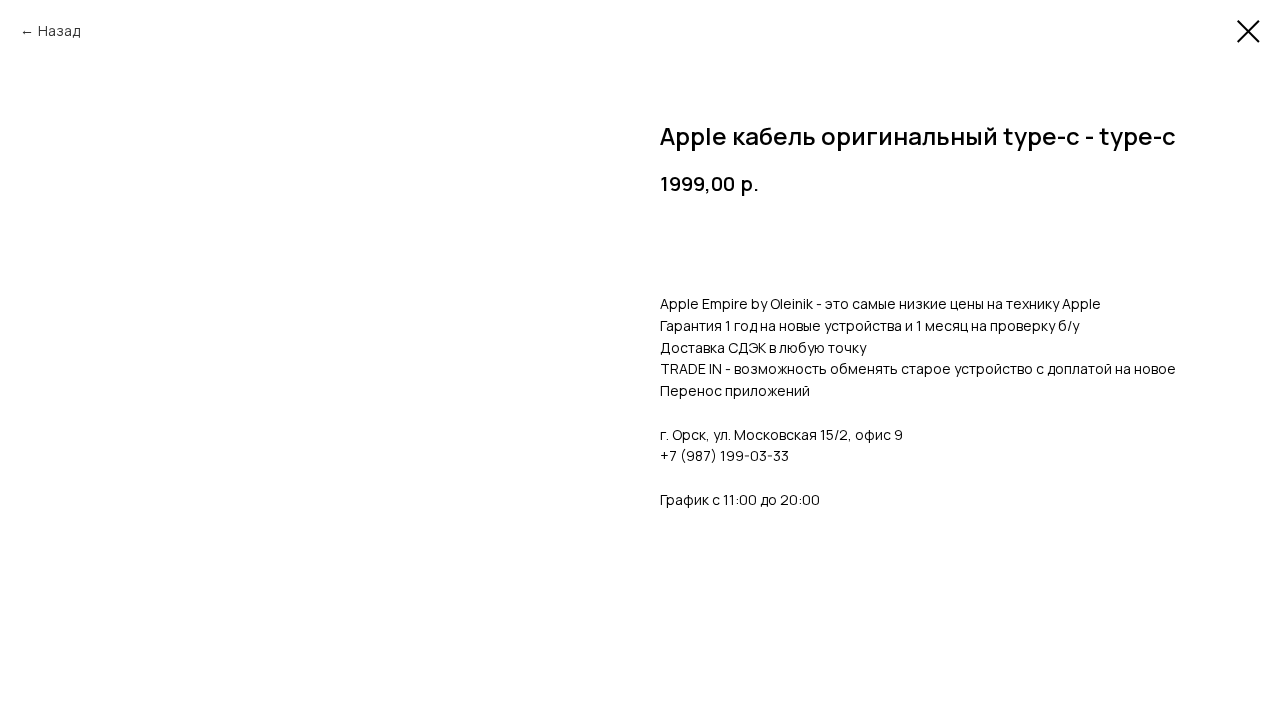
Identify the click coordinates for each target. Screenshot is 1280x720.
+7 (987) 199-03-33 (724, 455)
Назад (59, 30)
